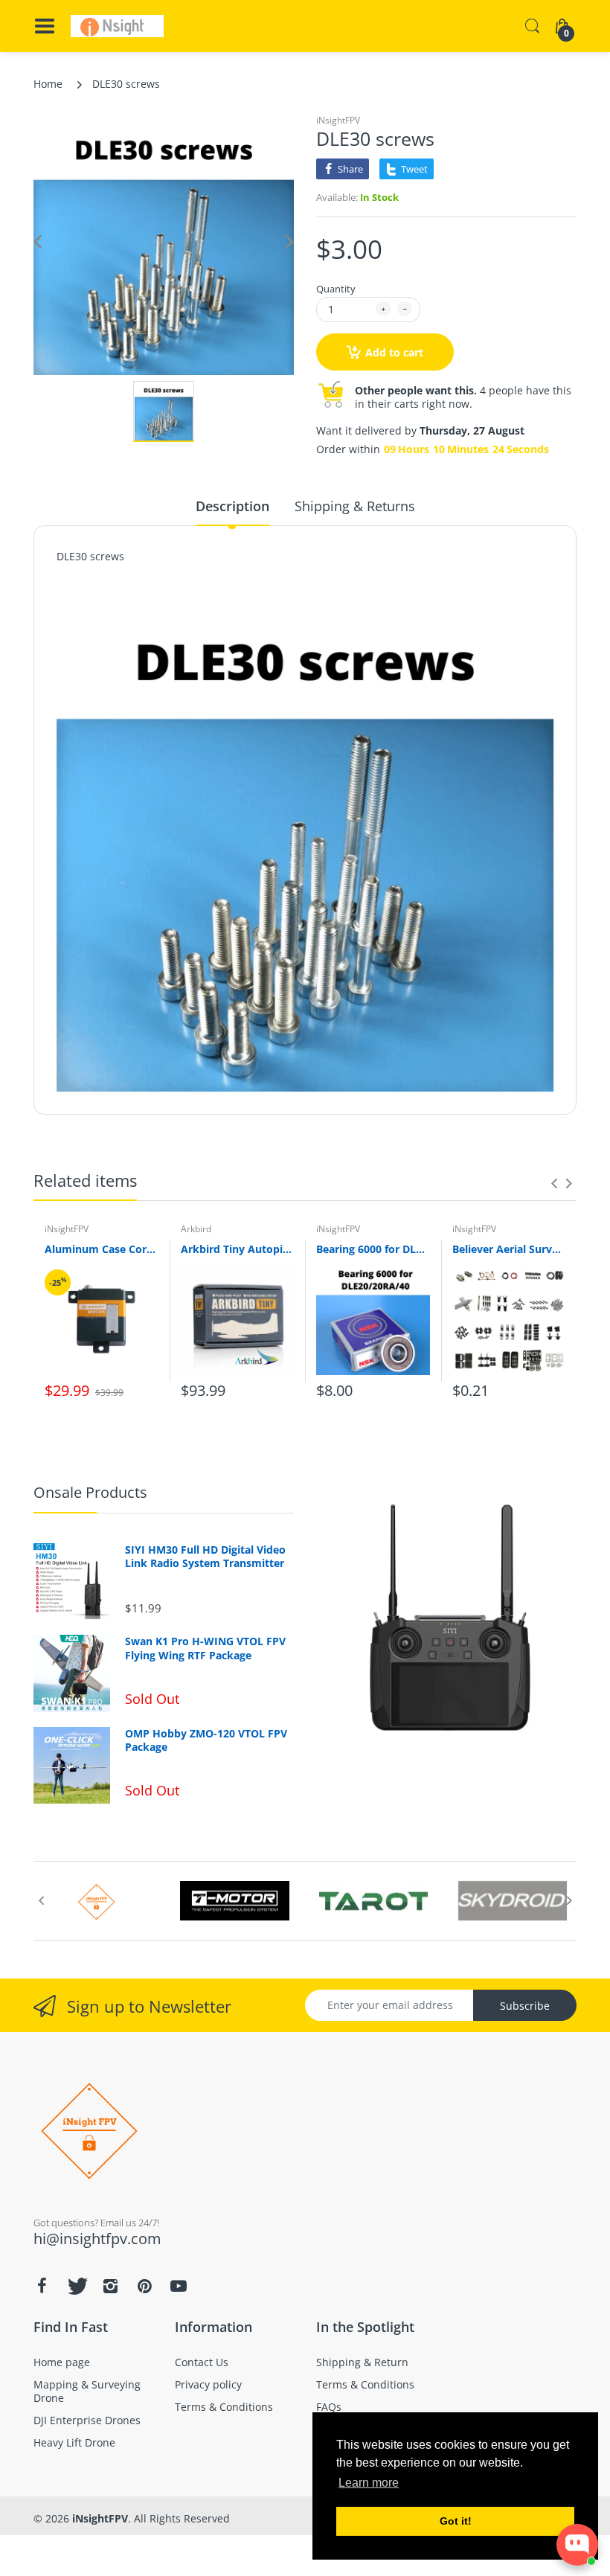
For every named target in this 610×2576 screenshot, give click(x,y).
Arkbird (196, 1229)
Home (48, 84)
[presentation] (554, 1183)
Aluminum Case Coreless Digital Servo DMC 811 (102, 1249)
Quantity (336, 289)
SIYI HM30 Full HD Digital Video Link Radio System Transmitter (205, 1557)
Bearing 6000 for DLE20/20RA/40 (373, 1249)
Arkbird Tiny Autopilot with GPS (238, 1249)
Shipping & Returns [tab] (355, 506)
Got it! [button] (456, 2521)
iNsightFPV (338, 120)
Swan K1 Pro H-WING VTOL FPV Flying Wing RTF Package (205, 1648)
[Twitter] (76, 2286)
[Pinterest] (144, 2286)
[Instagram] (110, 2286)
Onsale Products (90, 1492)
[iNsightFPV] (117, 26)
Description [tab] (232, 506)
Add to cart (394, 352)
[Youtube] (179, 2286)
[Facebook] (42, 2286)
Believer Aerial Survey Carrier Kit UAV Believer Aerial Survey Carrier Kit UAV (509, 1249)
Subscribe (525, 2006)
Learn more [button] (369, 2483)
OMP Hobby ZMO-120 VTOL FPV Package (206, 1740)
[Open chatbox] (577, 2545)
